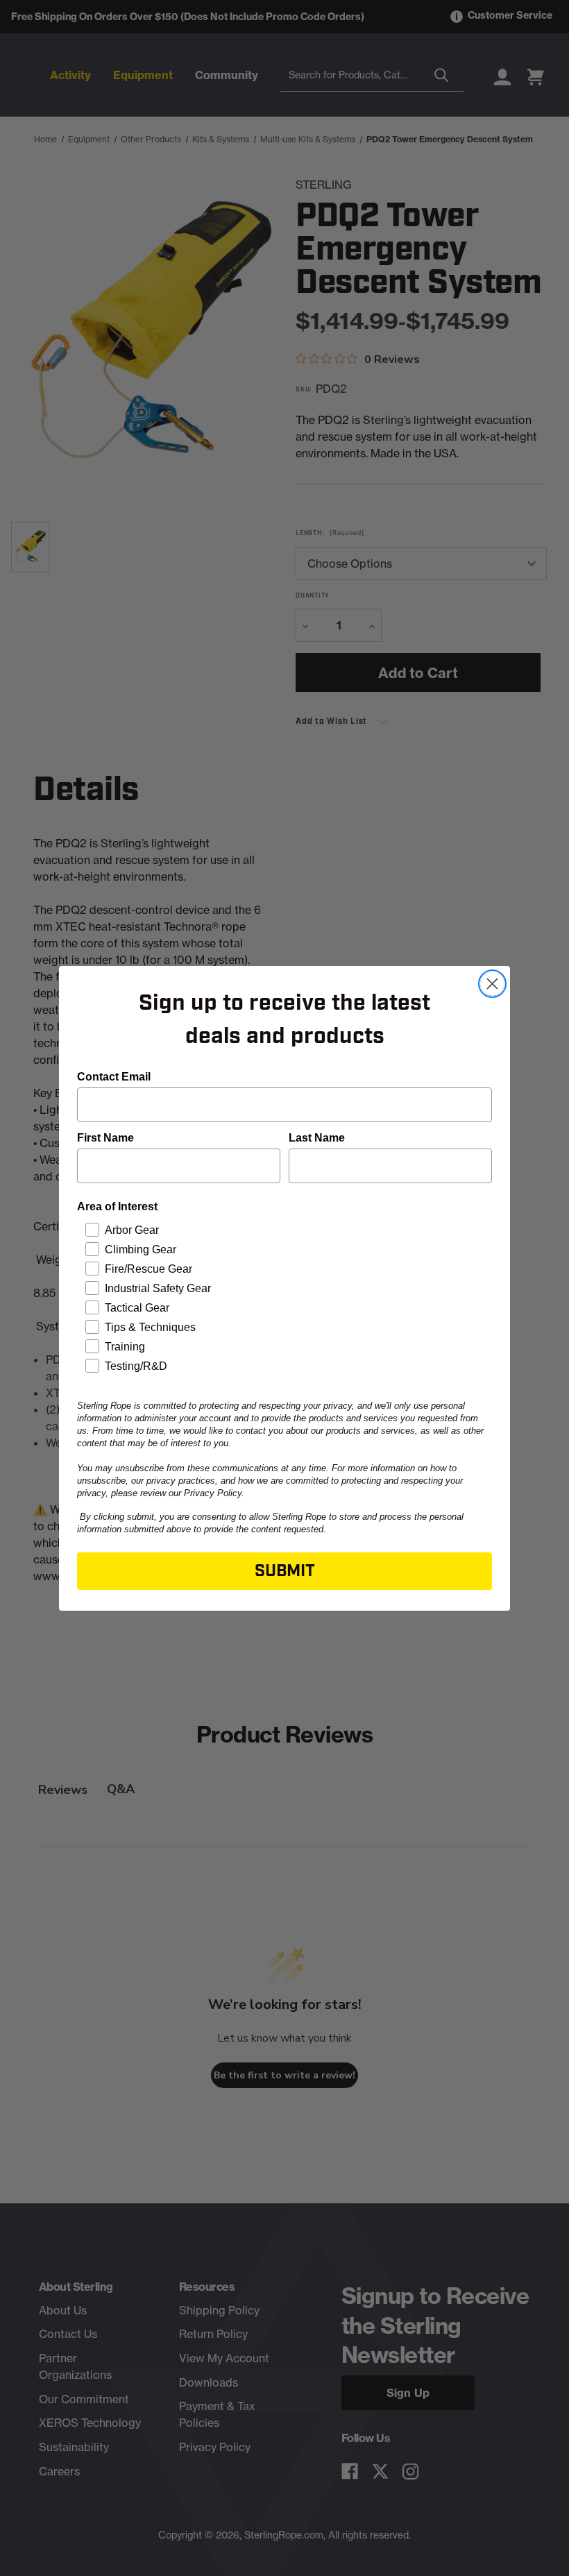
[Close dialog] (492, 984)
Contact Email (114, 1077)
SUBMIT (285, 1571)
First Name (105, 1138)
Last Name (317, 1138)
